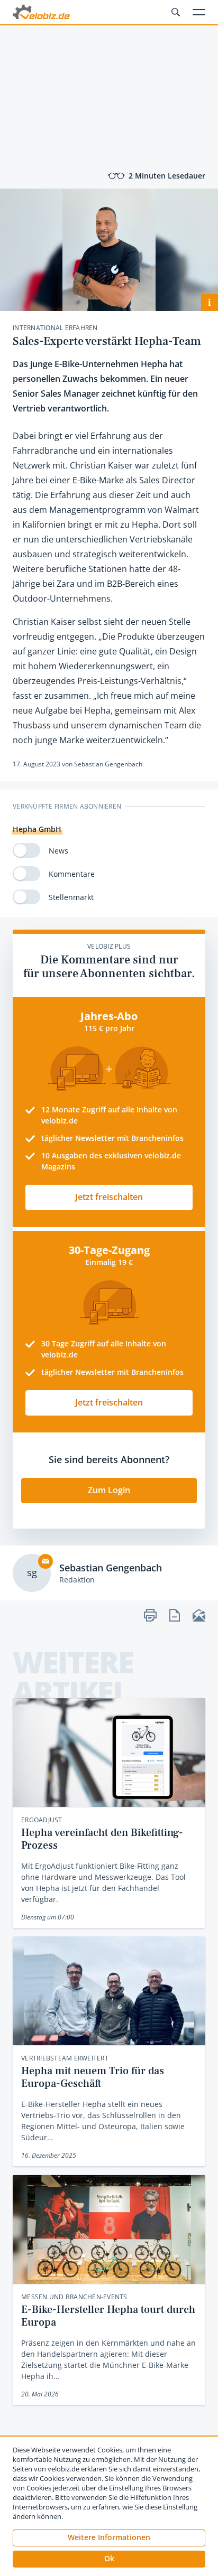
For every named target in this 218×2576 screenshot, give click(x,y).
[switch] (26, 850)
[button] (109, 2559)
